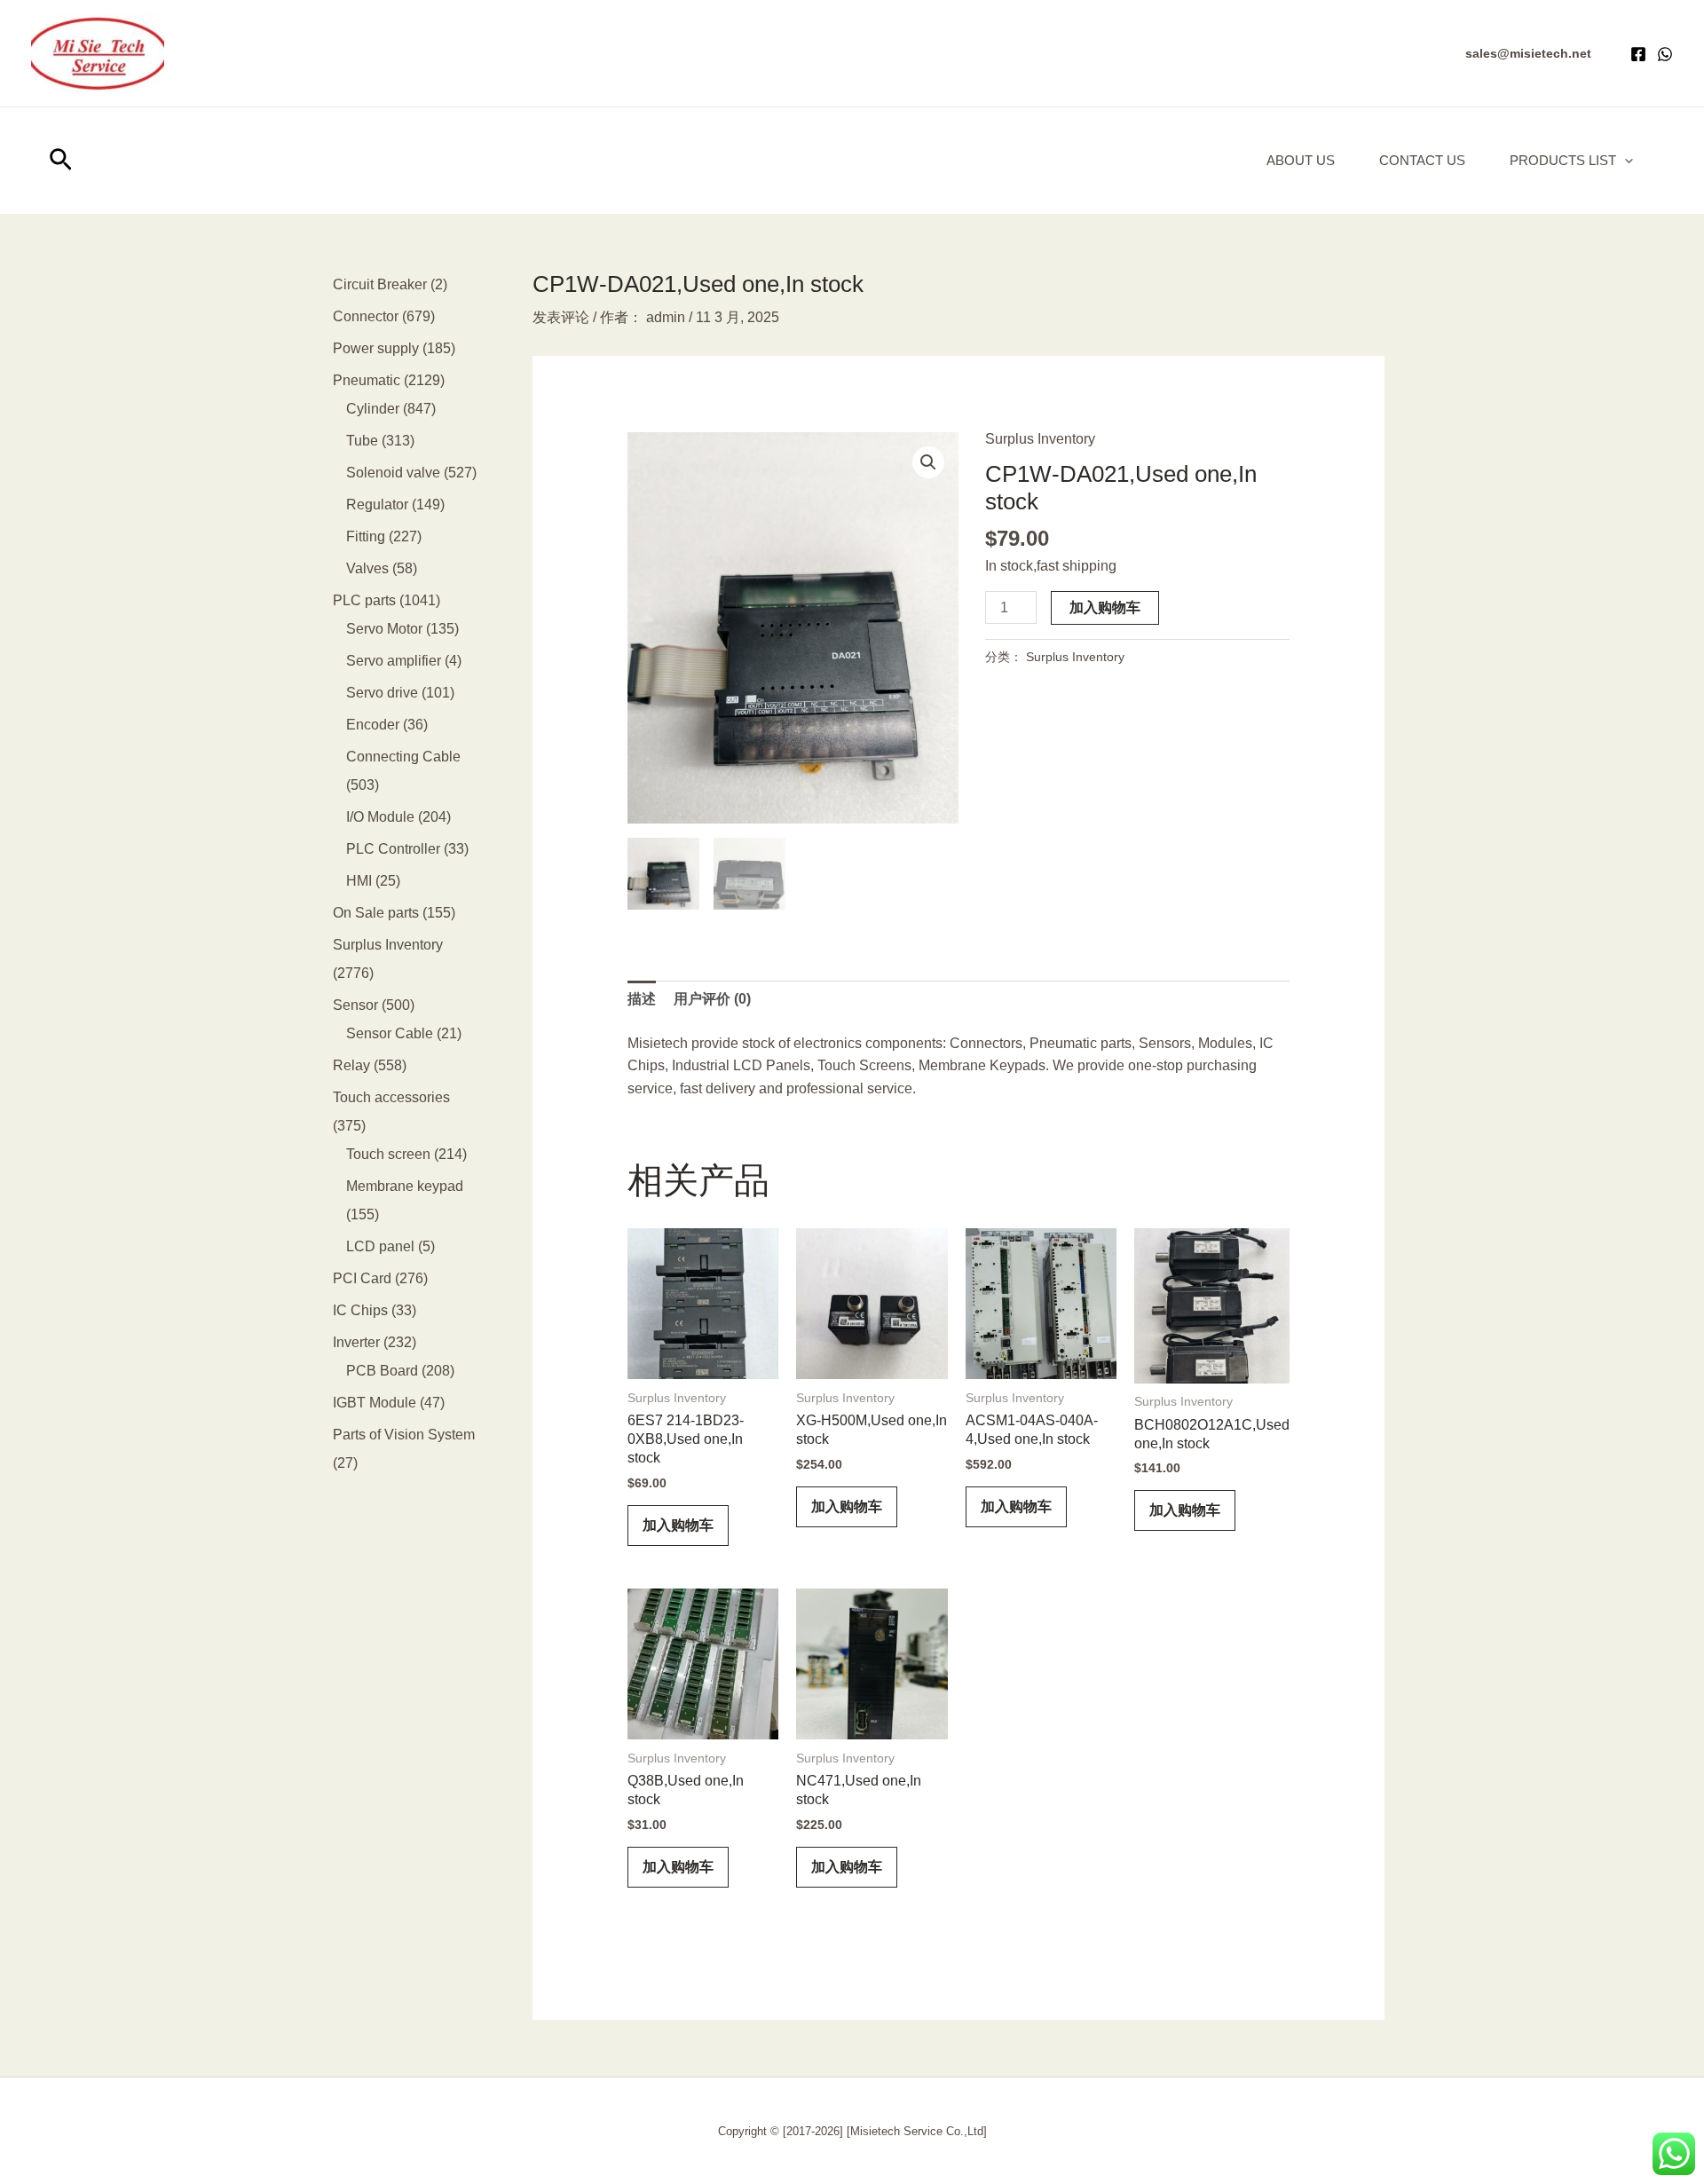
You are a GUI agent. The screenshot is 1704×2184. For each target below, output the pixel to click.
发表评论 (561, 317)
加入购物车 (1105, 607)
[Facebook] (1638, 54)
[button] (1528, 53)
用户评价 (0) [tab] (712, 999)
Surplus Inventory (1040, 439)
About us (1301, 160)
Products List (1563, 160)
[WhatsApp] (1665, 54)
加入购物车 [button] (678, 1525)
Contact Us (1422, 160)
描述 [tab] (642, 999)
